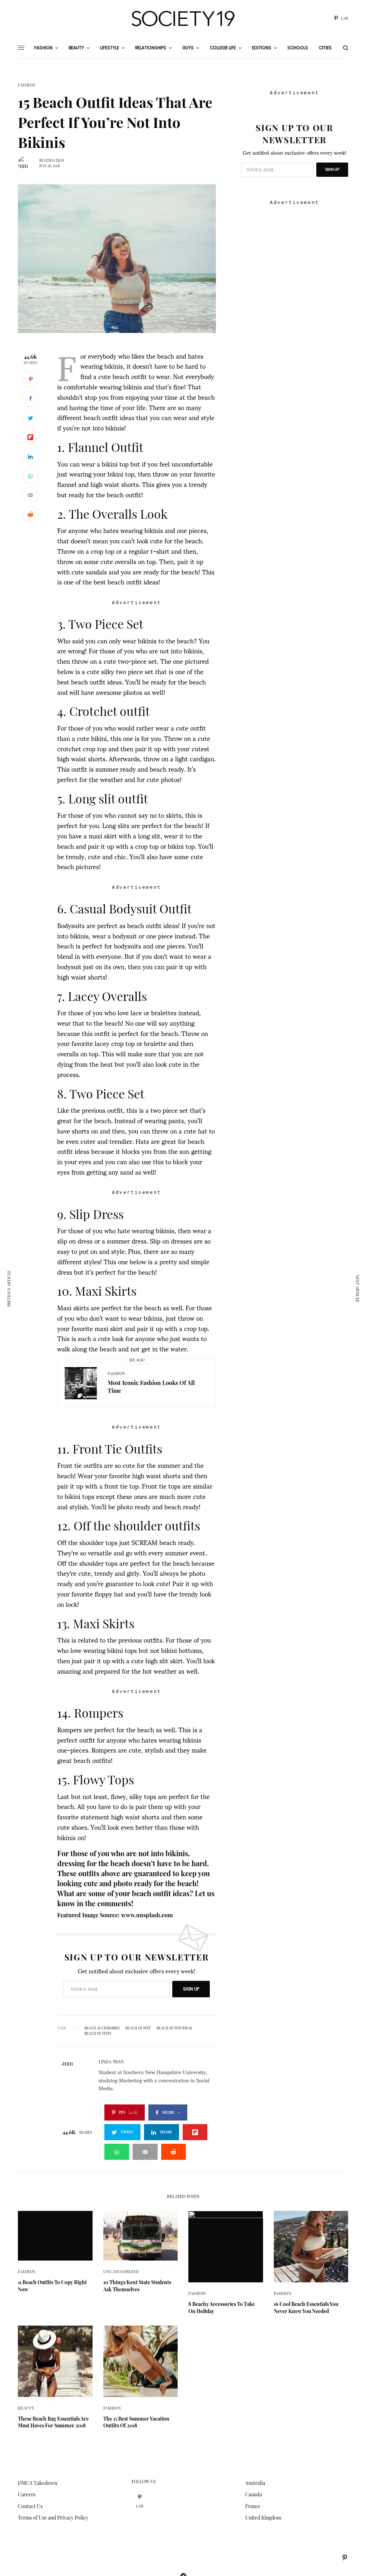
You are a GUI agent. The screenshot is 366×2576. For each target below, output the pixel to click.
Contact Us (30, 2506)
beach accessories (102, 2028)
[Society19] (183, 19)
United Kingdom (263, 2518)
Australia (255, 2483)
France (253, 2506)
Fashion (27, 85)
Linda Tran (54, 160)
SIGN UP (191, 1989)
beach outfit (138, 2028)
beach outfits (98, 2033)
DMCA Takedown (38, 2483)
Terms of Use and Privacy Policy (53, 2518)
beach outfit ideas (174, 2028)
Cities (325, 48)
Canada (254, 2494)
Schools (298, 48)
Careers (27, 2494)
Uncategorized (121, 2271)
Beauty (26, 2408)
